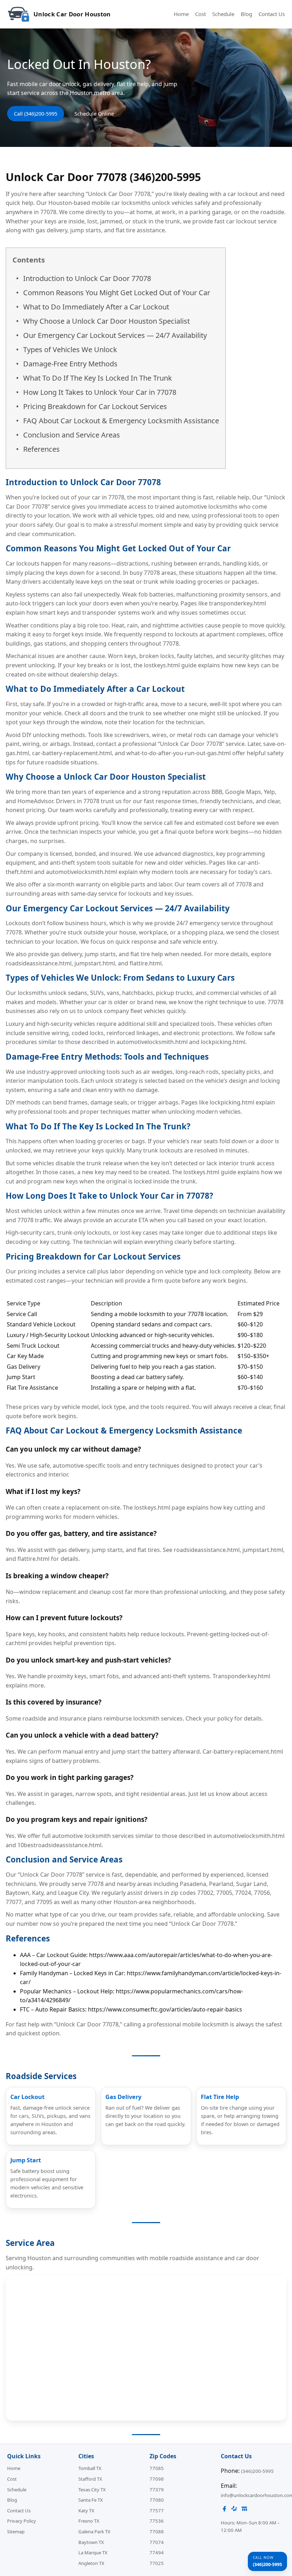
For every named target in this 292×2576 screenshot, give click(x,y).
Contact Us (272, 14)
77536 (157, 2521)
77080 (157, 2500)
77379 (157, 2490)
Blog (246, 14)
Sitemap (16, 2532)
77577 (157, 2511)
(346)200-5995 (257, 2471)
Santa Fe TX (91, 2500)
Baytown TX (91, 2542)
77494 (157, 2553)
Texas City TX (92, 2490)
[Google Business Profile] (244, 2510)
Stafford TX (90, 2479)
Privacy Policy (22, 2521)
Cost (200, 14)
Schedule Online (94, 114)
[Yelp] (234, 2510)
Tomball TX (90, 2468)
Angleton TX (91, 2563)
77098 (157, 2479)
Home (181, 14)
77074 (157, 2542)
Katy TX (86, 2511)
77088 (157, 2532)
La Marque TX (93, 2553)
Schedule (223, 14)
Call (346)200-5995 (36, 114)
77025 (157, 2563)
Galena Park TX (94, 2532)
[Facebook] (224, 2510)
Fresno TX (89, 2521)
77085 (157, 2468)
